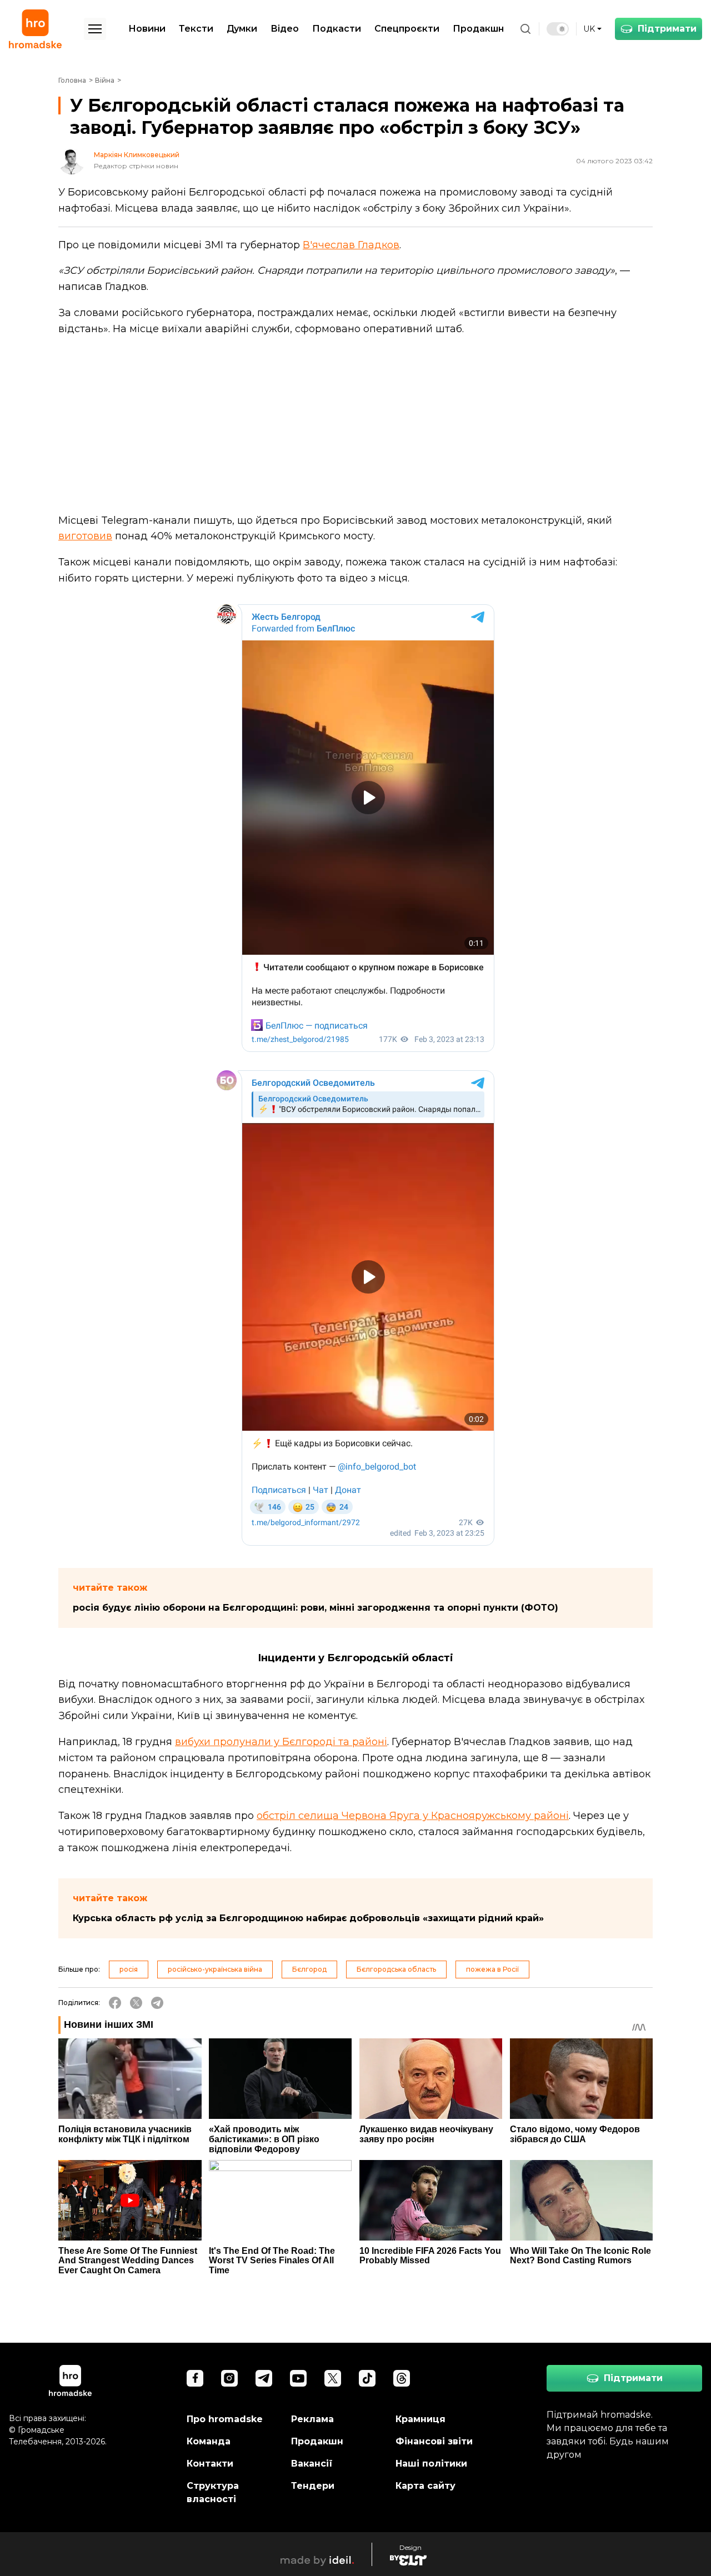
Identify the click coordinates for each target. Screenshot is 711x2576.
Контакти (210, 2464)
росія (129, 1969)
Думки (242, 29)
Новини (147, 29)
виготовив (85, 536)
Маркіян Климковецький (137, 155)
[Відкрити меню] (95, 29)
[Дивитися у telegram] (264, 2378)
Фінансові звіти (434, 2441)
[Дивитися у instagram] (229, 2378)
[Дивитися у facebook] (195, 2378)
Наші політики (431, 2464)
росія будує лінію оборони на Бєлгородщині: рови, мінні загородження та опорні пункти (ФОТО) (316, 1608)
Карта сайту (425, 2486)
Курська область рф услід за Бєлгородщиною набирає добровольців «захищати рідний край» (308, 1918)
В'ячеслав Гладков (351, 245)
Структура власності (213, 2492)
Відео (285, 29)
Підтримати (667, 29)
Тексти (196, 29)
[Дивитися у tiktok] (367, 2378)
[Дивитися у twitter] (333, 2378)
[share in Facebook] (115, 2003)
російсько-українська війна (215, 1969)
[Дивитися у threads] (402, 2378)
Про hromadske (225, 2419)
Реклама (312, 2419)
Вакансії (312, 2464)
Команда (209, 2441)
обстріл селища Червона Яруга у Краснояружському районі (413, 1816)
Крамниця (420, 2419)
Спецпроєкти (407, 29)
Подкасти (337, 29)
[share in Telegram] (157, 2003)
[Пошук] (525, 29)
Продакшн (478, 29)
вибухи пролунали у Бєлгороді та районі (281, 1742)
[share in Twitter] (136, 2003)
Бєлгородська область (396, 1969)
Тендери (313, 2486)
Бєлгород (309, 1969)
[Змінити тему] (558, 29)
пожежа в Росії (492, 1969)
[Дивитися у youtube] (298, 2378)
